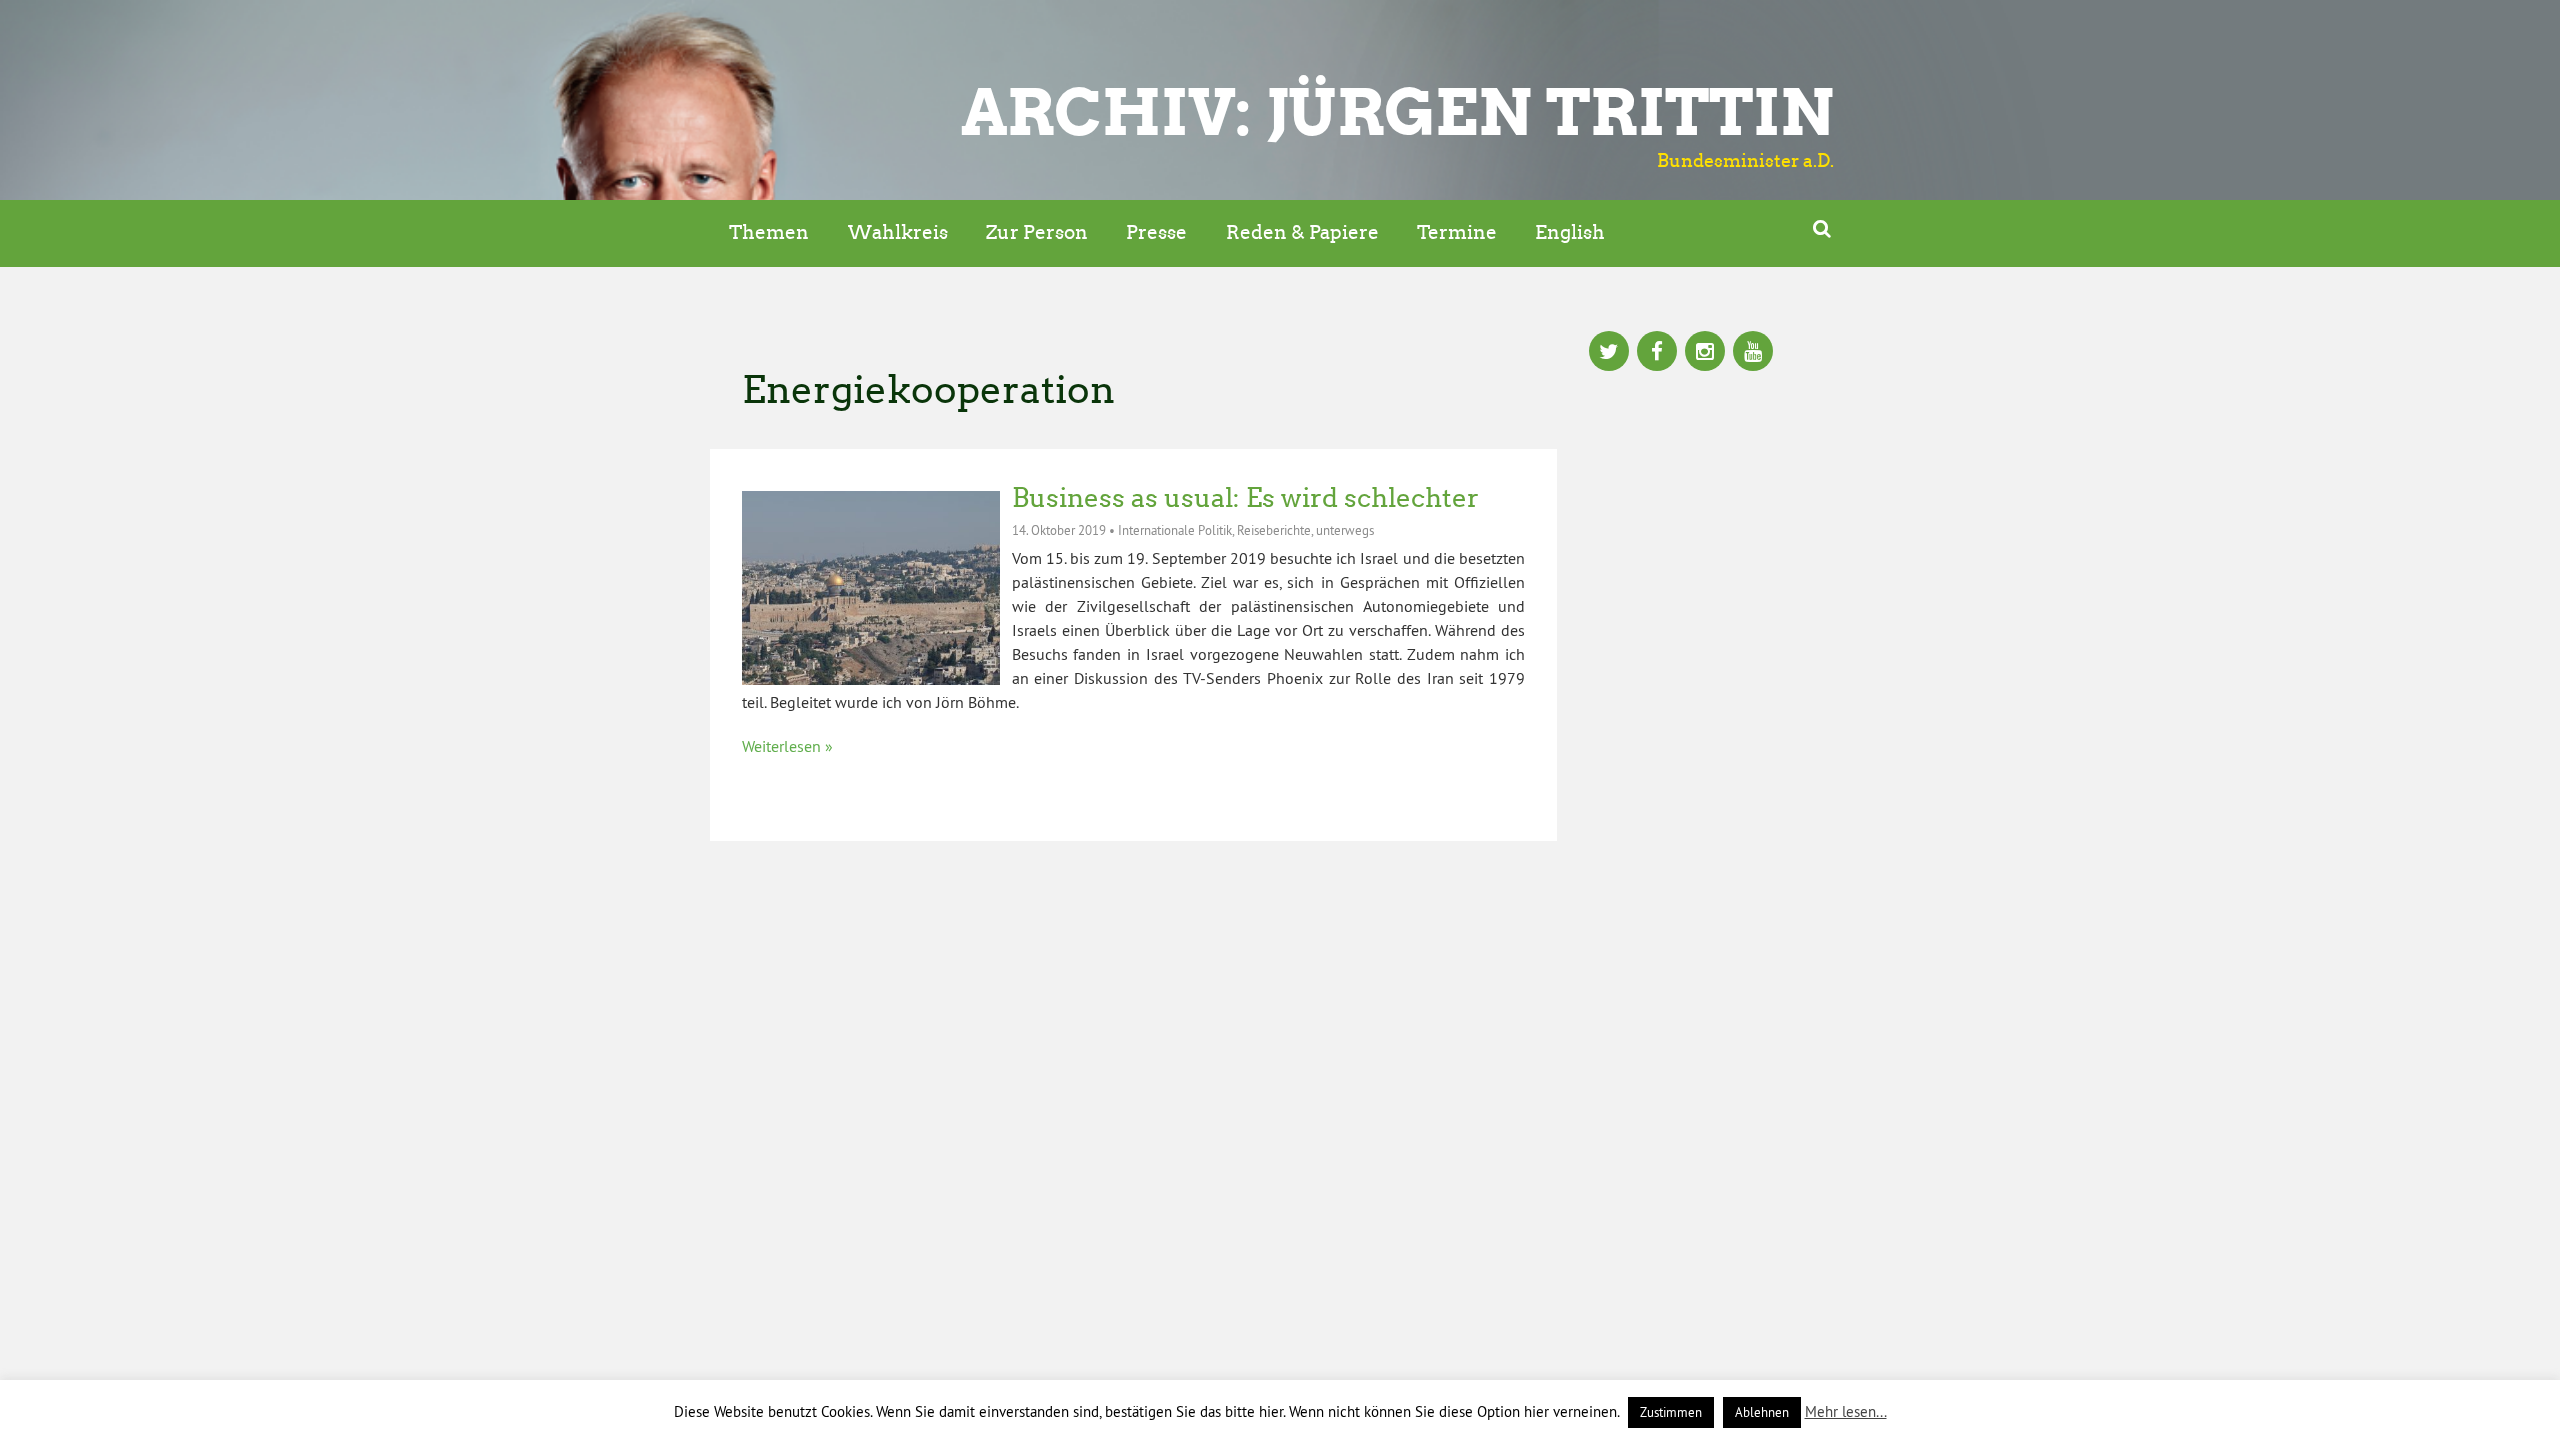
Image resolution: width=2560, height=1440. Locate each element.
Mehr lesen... (1846, 1411)
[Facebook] (1657, 353)
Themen (769, 232)
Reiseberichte (1274, 530)
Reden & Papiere (1302, 232)
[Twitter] (1609, 353)
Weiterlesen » (787, 746)
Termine (1457, 232)
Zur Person (1037, 232)
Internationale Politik (1175, 530)
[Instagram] (1705, 353)
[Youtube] (1753, 353)
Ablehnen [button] (1762, 1412)
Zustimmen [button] (1671, 1412)
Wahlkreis (898, 232)
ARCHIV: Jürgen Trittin (1397, 112)
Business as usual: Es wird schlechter (1245, 498)
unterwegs (1345, 530)
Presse (1156, 232)
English (1570, 232)
